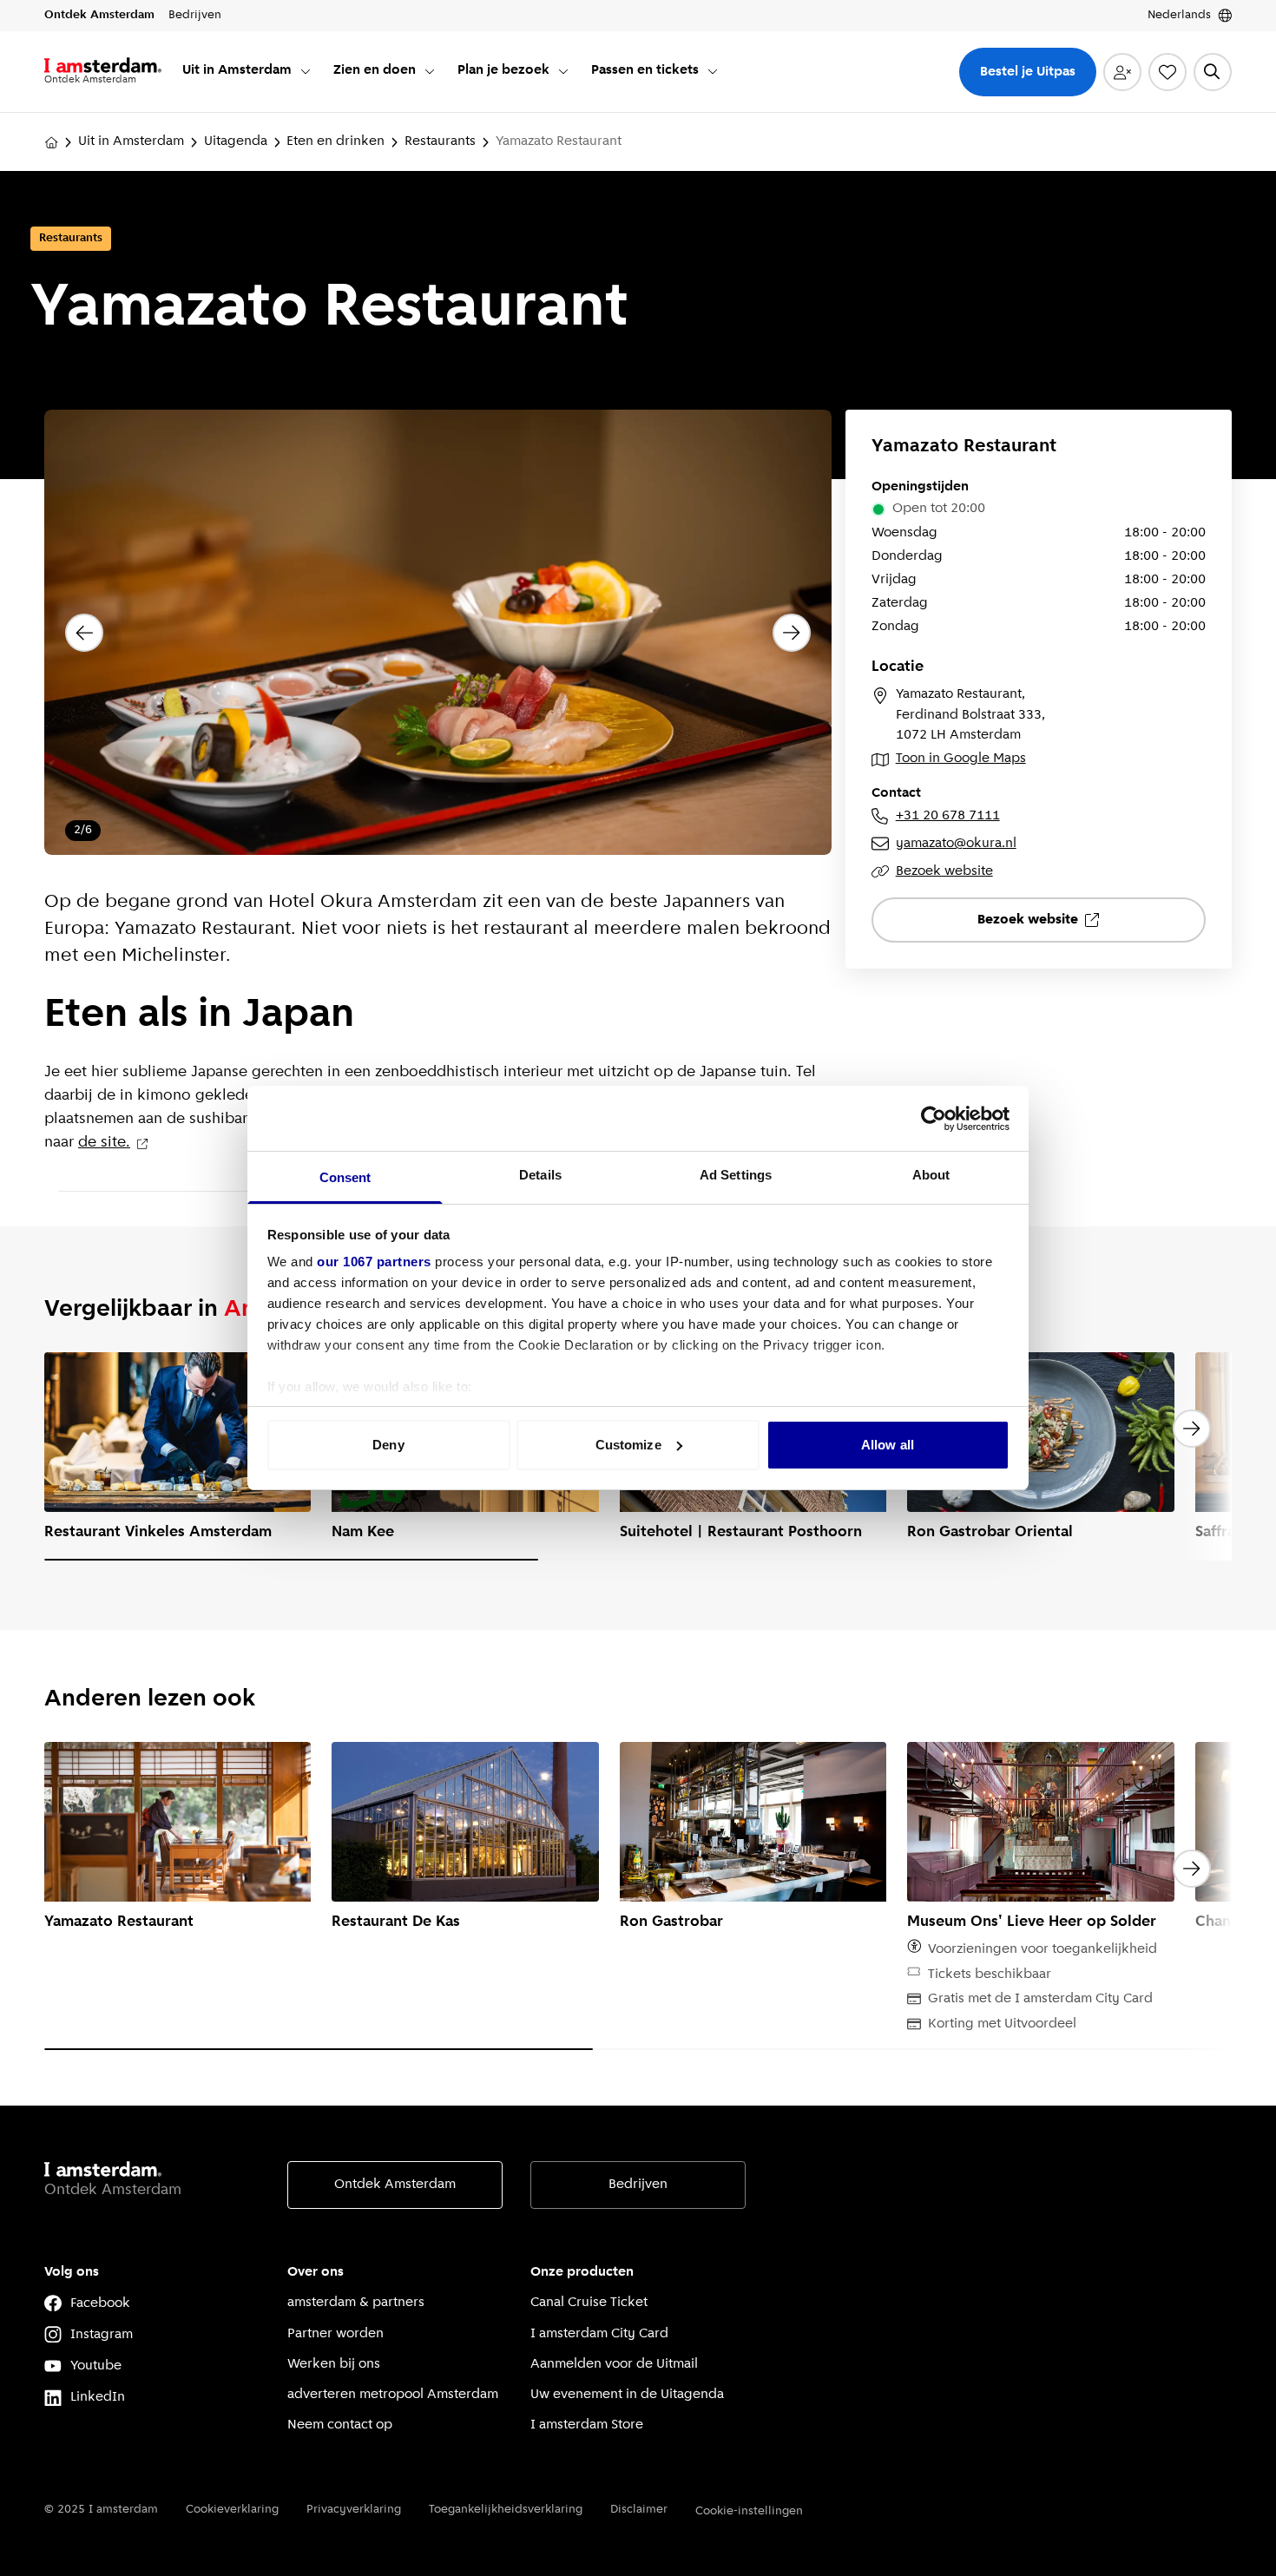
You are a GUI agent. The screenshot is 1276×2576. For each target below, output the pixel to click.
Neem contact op (340, 2425)
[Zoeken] (1213, 72)
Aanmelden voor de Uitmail (614, 2364)
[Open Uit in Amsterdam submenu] (306, 71)
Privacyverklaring (354, 2510)
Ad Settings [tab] (736, 1175)
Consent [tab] (345, 1177)
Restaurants (440, 141)
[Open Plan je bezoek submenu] (563, 71)
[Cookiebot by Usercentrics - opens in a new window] (934, 1119)
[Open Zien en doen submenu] (430, 71)
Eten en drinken (335, 141)
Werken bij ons (334, 2364)
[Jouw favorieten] (1167, 72)
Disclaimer (639, 2510)
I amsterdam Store (587, 2425)
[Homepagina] (51, 142)
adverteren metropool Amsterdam (393, 2395)
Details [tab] (540, 1175)
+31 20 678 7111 (948, 816)
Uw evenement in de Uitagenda (627, 2395)
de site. (104, 1143)
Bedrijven (638, 2185)
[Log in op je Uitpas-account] (1122, 72)
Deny (388, 1445)
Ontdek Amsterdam (395, 2185)
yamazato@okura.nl (956, 844)
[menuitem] (247, 72)
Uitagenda (236, 141)
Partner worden (335, 2334)
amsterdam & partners (356, 2303)
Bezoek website (944, 871)
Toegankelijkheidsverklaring (506, 2510)
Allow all (888, 1445)
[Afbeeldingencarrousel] (438, 633)
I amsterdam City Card (599, 2334)
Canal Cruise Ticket (589, 2303)
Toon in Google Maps (961, 759)
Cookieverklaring (232, 2510)
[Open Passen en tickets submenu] (713, 71)
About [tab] (931, 1175)
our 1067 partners (374, 1262)
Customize (628, 1445)
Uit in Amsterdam (131, 141)
